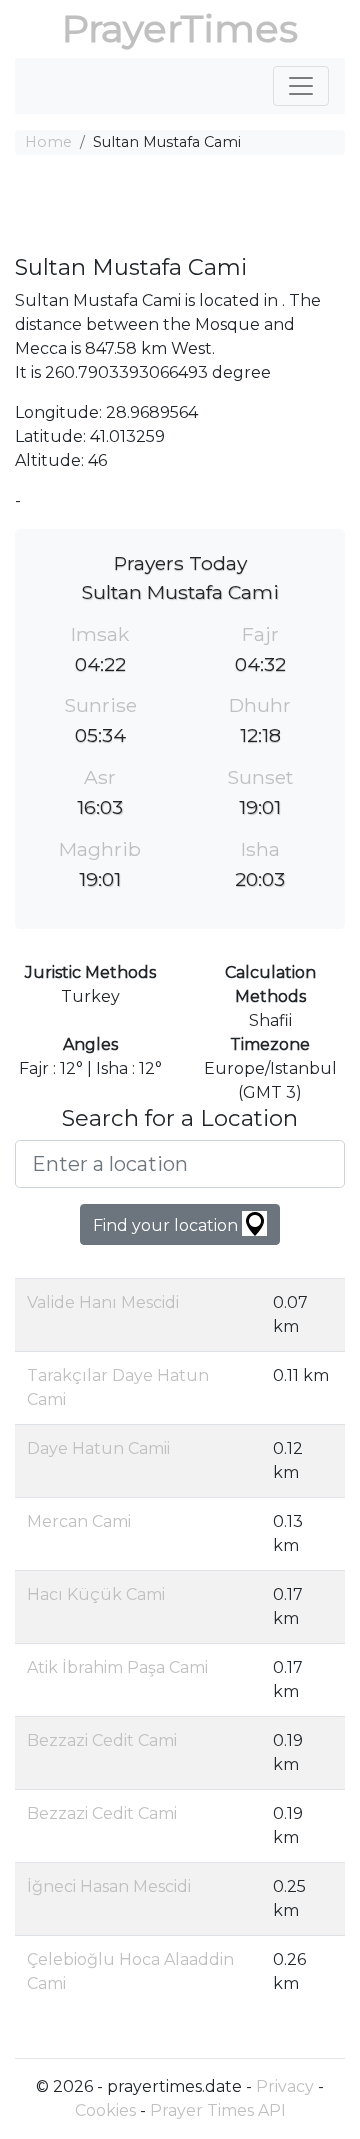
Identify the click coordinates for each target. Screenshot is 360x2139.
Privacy (285, 2086)
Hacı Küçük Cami (96, 1594)
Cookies (105, 2110)
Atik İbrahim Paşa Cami (117, 1667)
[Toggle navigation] (301, 86)
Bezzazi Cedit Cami (102, 1740)
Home (48, 142)
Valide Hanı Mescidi (103, 1302)
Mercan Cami (79, 1521)
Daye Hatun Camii (98, 1448)
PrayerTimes (180, 28)
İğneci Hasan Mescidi (109, 1886)
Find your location (167, 1225)
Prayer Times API (218, 2110)
